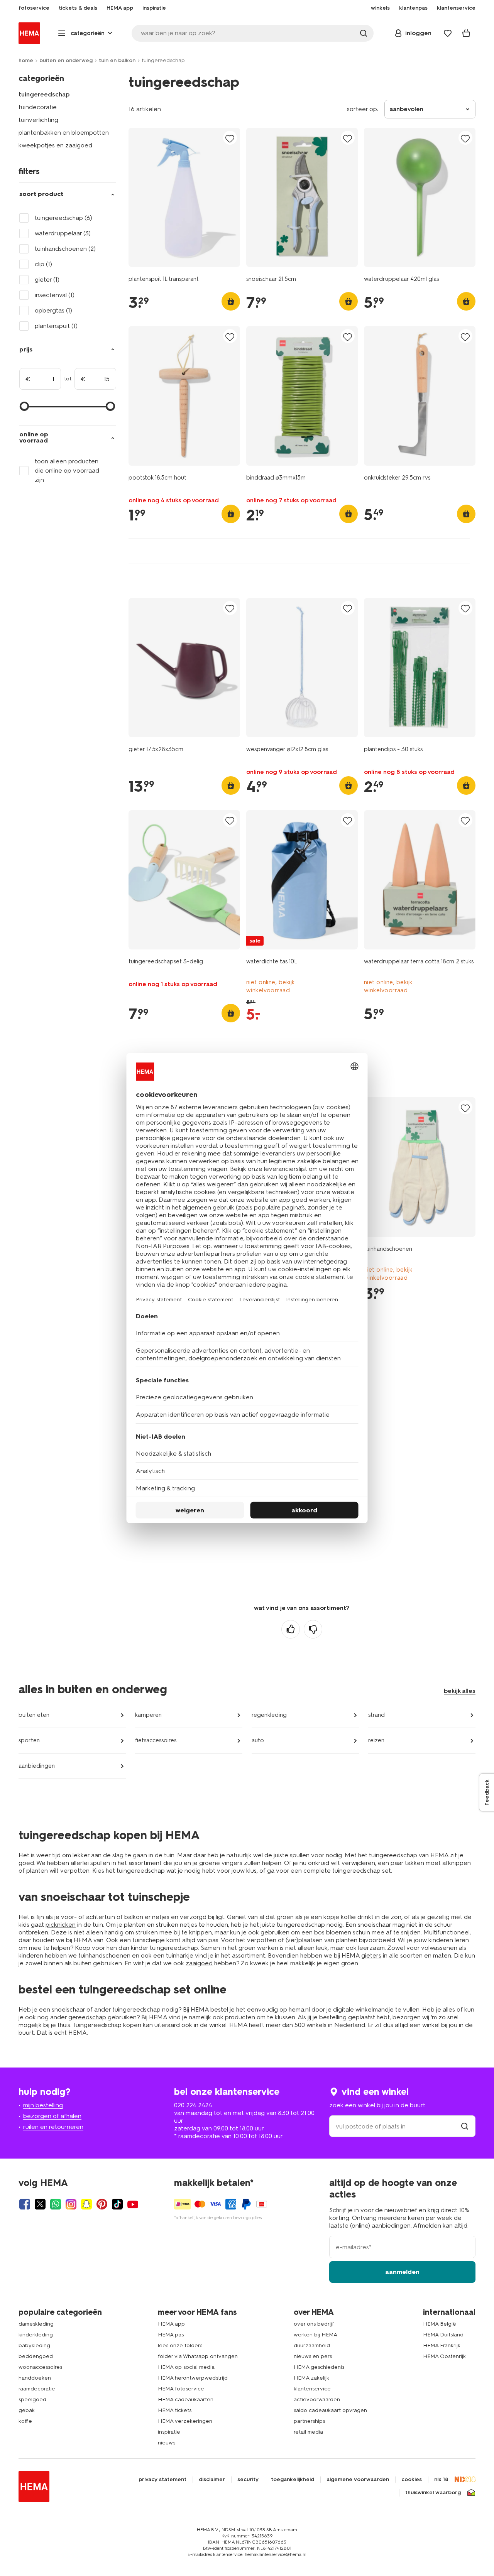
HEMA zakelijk (311, 2378)
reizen (376, 1740)
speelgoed (32, 2399)
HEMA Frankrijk (442, 2345)
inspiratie (169, 2432)
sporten (29, 1740)
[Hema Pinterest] (102, 2204)
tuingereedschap (44, 94)
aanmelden (402, 2272)
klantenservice (312, 2389)
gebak (27, 2410)
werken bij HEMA (316, 2335)
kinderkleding (36, 2335)
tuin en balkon (117, 60)
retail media (308, 2432)
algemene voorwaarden (358, 2480)
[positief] (291, 1629)
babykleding (34, 2345)
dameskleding (36, 2324)
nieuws (167, 2443)
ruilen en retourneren (53, 2127)
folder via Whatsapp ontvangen (198, 2356)
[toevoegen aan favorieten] (230, 138)
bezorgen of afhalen (52, 2116)
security (248, 2480)
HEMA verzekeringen (185, 2421)
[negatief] (313, 1629)
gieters (371, 1955)
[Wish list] (448, 33)
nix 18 (441, 2480)
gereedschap (87, 2017)
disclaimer (212, 2480)
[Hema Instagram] (71, 2204)
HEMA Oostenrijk (444, 2356)
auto (258, 1740)
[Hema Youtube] (133, 2204)
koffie (25, 2421)
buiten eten (34, 1715)
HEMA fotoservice (181, 2389)
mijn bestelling (43, 2105)
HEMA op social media (186, 2367)
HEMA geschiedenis (319, 2367)
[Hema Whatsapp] (56, 2204)
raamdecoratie (37, 2389)
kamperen (148, 1715)
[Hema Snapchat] (86, 2204)
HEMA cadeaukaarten (186, 2399)
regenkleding (269, 1715)
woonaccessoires (40, 2367)
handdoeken (35, 2378)
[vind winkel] (465, 2126)
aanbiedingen (37, 1766)
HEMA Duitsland (443, 2335)
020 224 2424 (193, 2105)
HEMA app (171, 2324)
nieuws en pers (313, 2356)
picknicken (61, 1925)
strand (376, 1715)
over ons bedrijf (314, 2324)
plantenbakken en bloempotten (64, 133)
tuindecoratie (38, 107)
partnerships (309, 2421)
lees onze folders (180, 2345)
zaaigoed (199, 1963)
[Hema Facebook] (25, 2204)
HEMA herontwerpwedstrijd (193, 2378)
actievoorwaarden (317, 2399)
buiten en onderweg (66, 60)
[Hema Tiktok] (117, 2204)
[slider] (24, 406)
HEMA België (440, 2324)
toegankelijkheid (293, 2480)
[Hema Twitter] (40, 2204)
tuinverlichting (38, 120)
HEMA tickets (175, 2410)
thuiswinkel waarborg (433, 2493)
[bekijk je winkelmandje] (466, 33)
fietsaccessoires (156, 1740)
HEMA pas (171, 2335)
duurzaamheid (312, 2345)
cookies (412, 2480)
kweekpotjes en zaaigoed (55, 145)
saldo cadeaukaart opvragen (330, 2410)
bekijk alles (460, 1691)
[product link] (184, 197)
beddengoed (36, 2356)
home (26, 60)
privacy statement (162, 2480)
